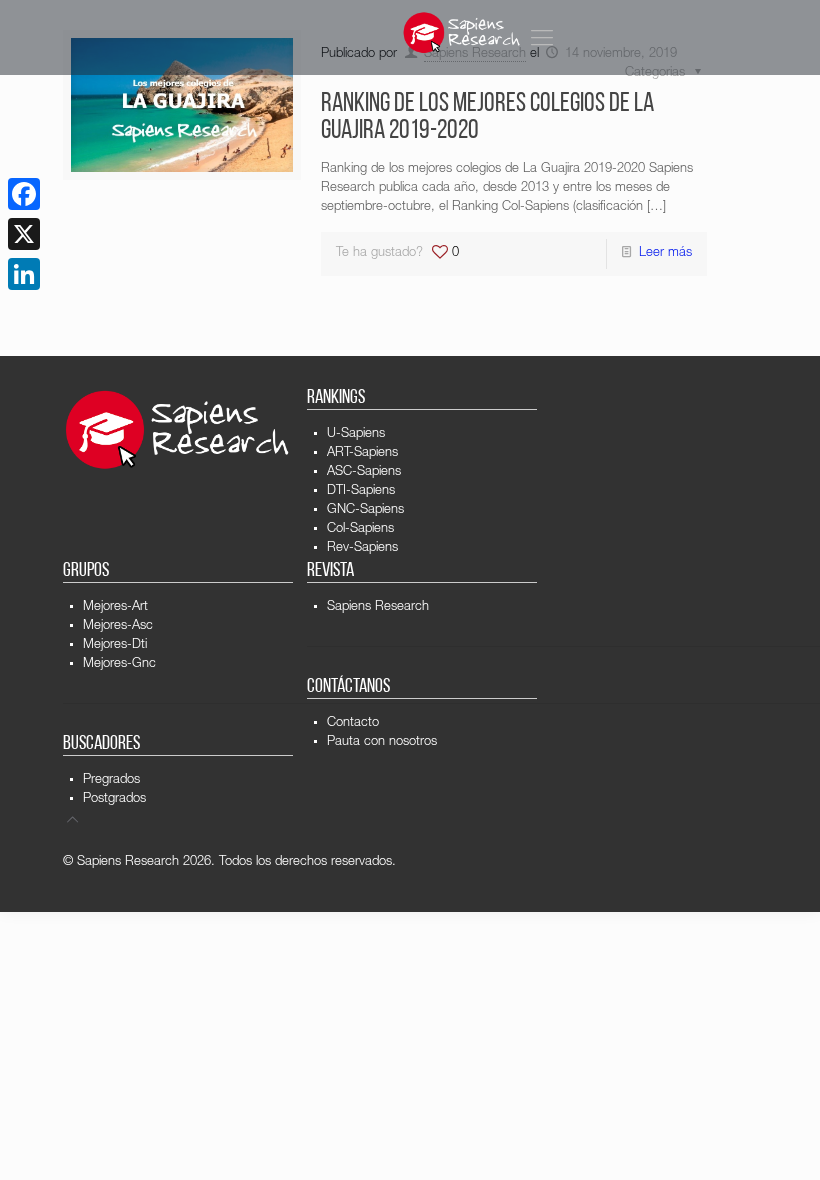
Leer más (665, 253)
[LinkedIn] (24, 274)
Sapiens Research (378, 607)
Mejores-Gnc (119, 664)
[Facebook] (24, 194)
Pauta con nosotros (382, 742)
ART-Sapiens (362, 453)
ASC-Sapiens (364, 472)
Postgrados (114, 799)
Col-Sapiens (360, 529)
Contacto (353, 723)
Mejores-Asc (118, 626)
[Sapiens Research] (462, 32)
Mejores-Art (115, 607)
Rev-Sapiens (362, 548)
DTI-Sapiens (361, 491)
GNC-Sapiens (365, 510)
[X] (24, 234)
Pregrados (111, 780)
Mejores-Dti (115, 645)
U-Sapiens (356, 434)
